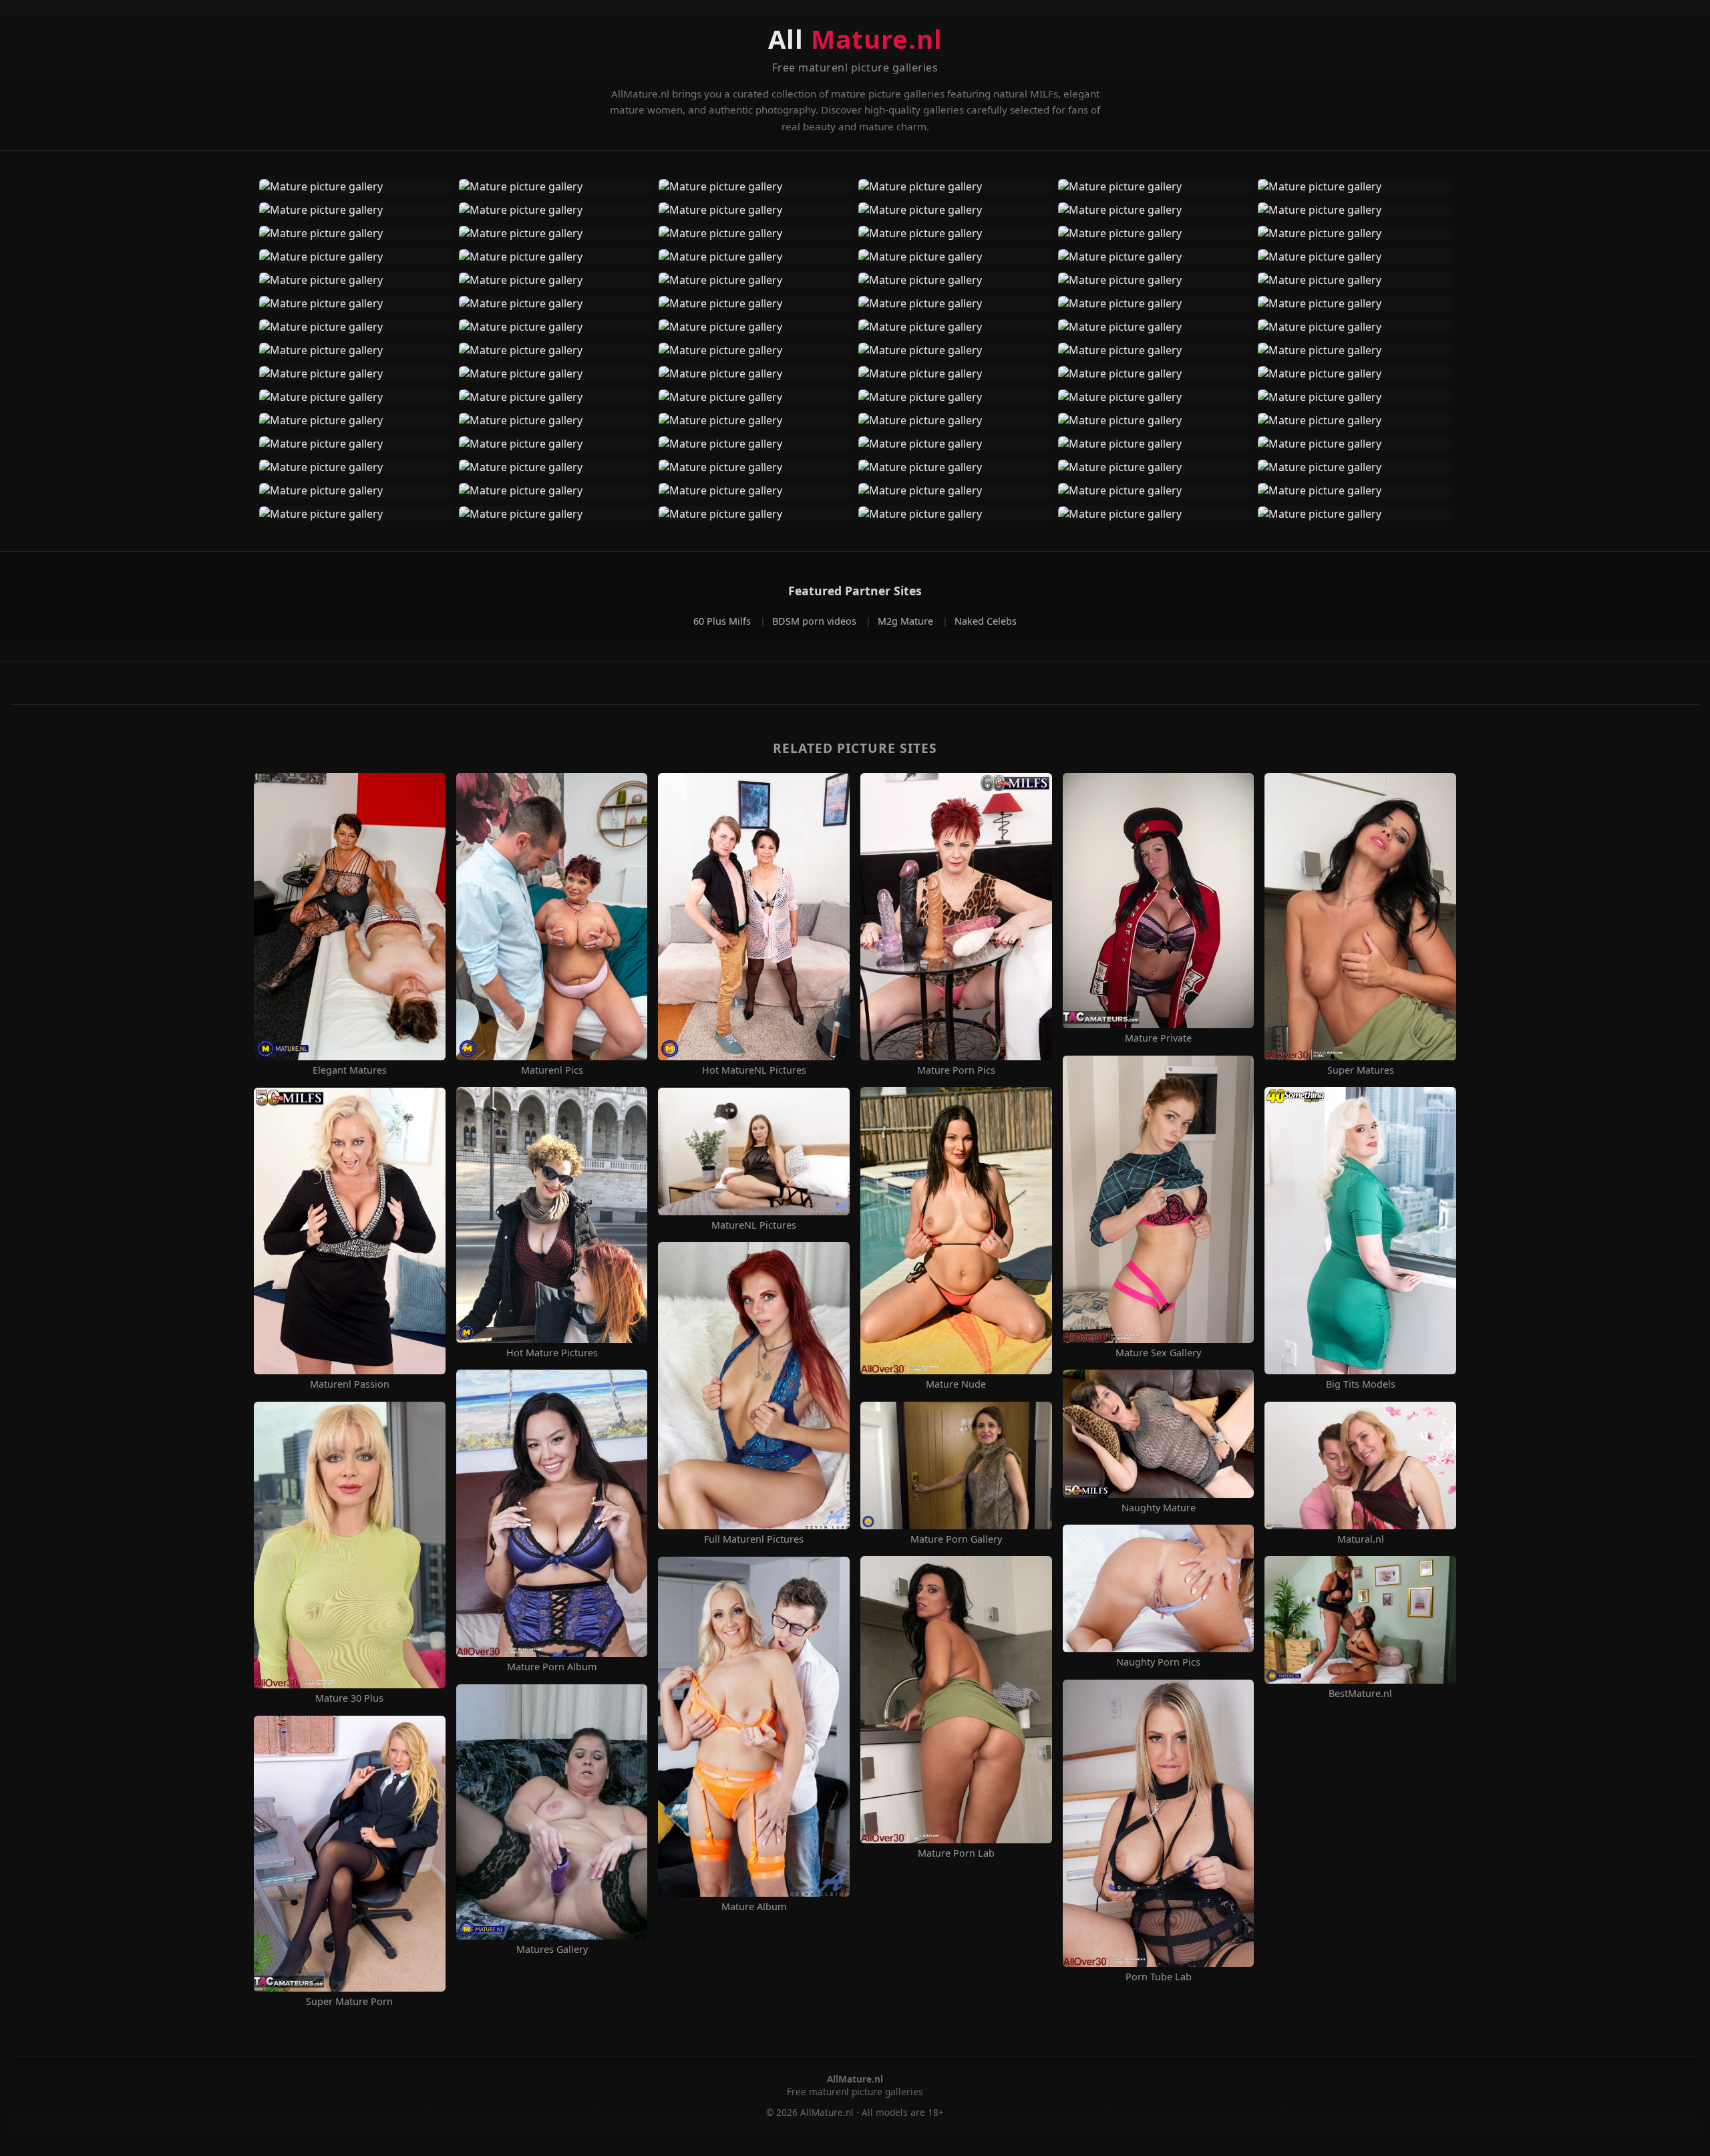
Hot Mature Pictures (552, 1353)
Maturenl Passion (350, 1384)
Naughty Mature (1159, 1508)
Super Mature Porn (349, 2002)
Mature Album (754, 1907)
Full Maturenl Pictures (754, 1539)
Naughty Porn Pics (1158, 1662)
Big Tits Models (1361, 1384)
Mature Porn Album (552, 1667)
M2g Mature (907, 621)
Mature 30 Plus (349, 1698)
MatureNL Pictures (754, 1225)
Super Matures (1361, 1070)
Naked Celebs (986, 621)
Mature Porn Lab (956, 1853)
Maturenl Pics (552, 1070)
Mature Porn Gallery (956, 1539)
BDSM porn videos (816, 621)
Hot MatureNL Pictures (754, 1070)
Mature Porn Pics (956, 1070)
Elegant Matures (350, 1070)
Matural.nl (1361, 1539)
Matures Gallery (552, 1950)
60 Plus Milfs (723, 621)
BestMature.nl (1360, 1694)
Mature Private (1158, 1038)
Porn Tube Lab (1159, 1977)
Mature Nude (956, 1384)
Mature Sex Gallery (1158, 1353)
